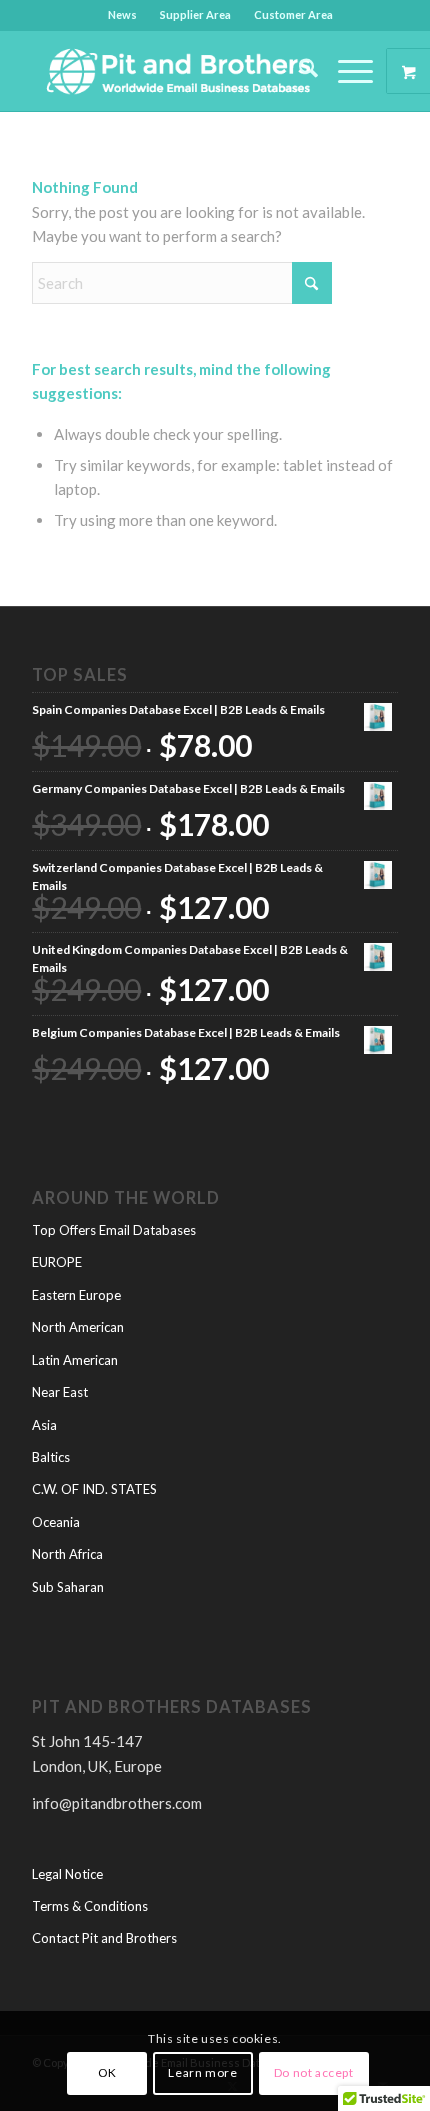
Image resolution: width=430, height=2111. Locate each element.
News (122, 14)
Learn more (202, 2072)
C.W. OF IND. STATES (94, 1489)
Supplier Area (195, 14)
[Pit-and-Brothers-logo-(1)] (178, 71)
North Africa (67, 1554)
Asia (44, 1425)
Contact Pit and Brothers (104, 1938)
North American (78, 1327)
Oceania (56, 1522)
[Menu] (345, 71)
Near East (60, 1392)
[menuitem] (123, 15)
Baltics (51, 1457)
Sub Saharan (68, 1587)
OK (107, 2072)
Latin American (75, 1360)
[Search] (298, 71)
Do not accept (314, 2072)
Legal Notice (67, 1874)
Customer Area (293, 14)
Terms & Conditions (90, 1906)
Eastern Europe (76, 1295)
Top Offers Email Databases (114, 1230)
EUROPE (57, 1262)
